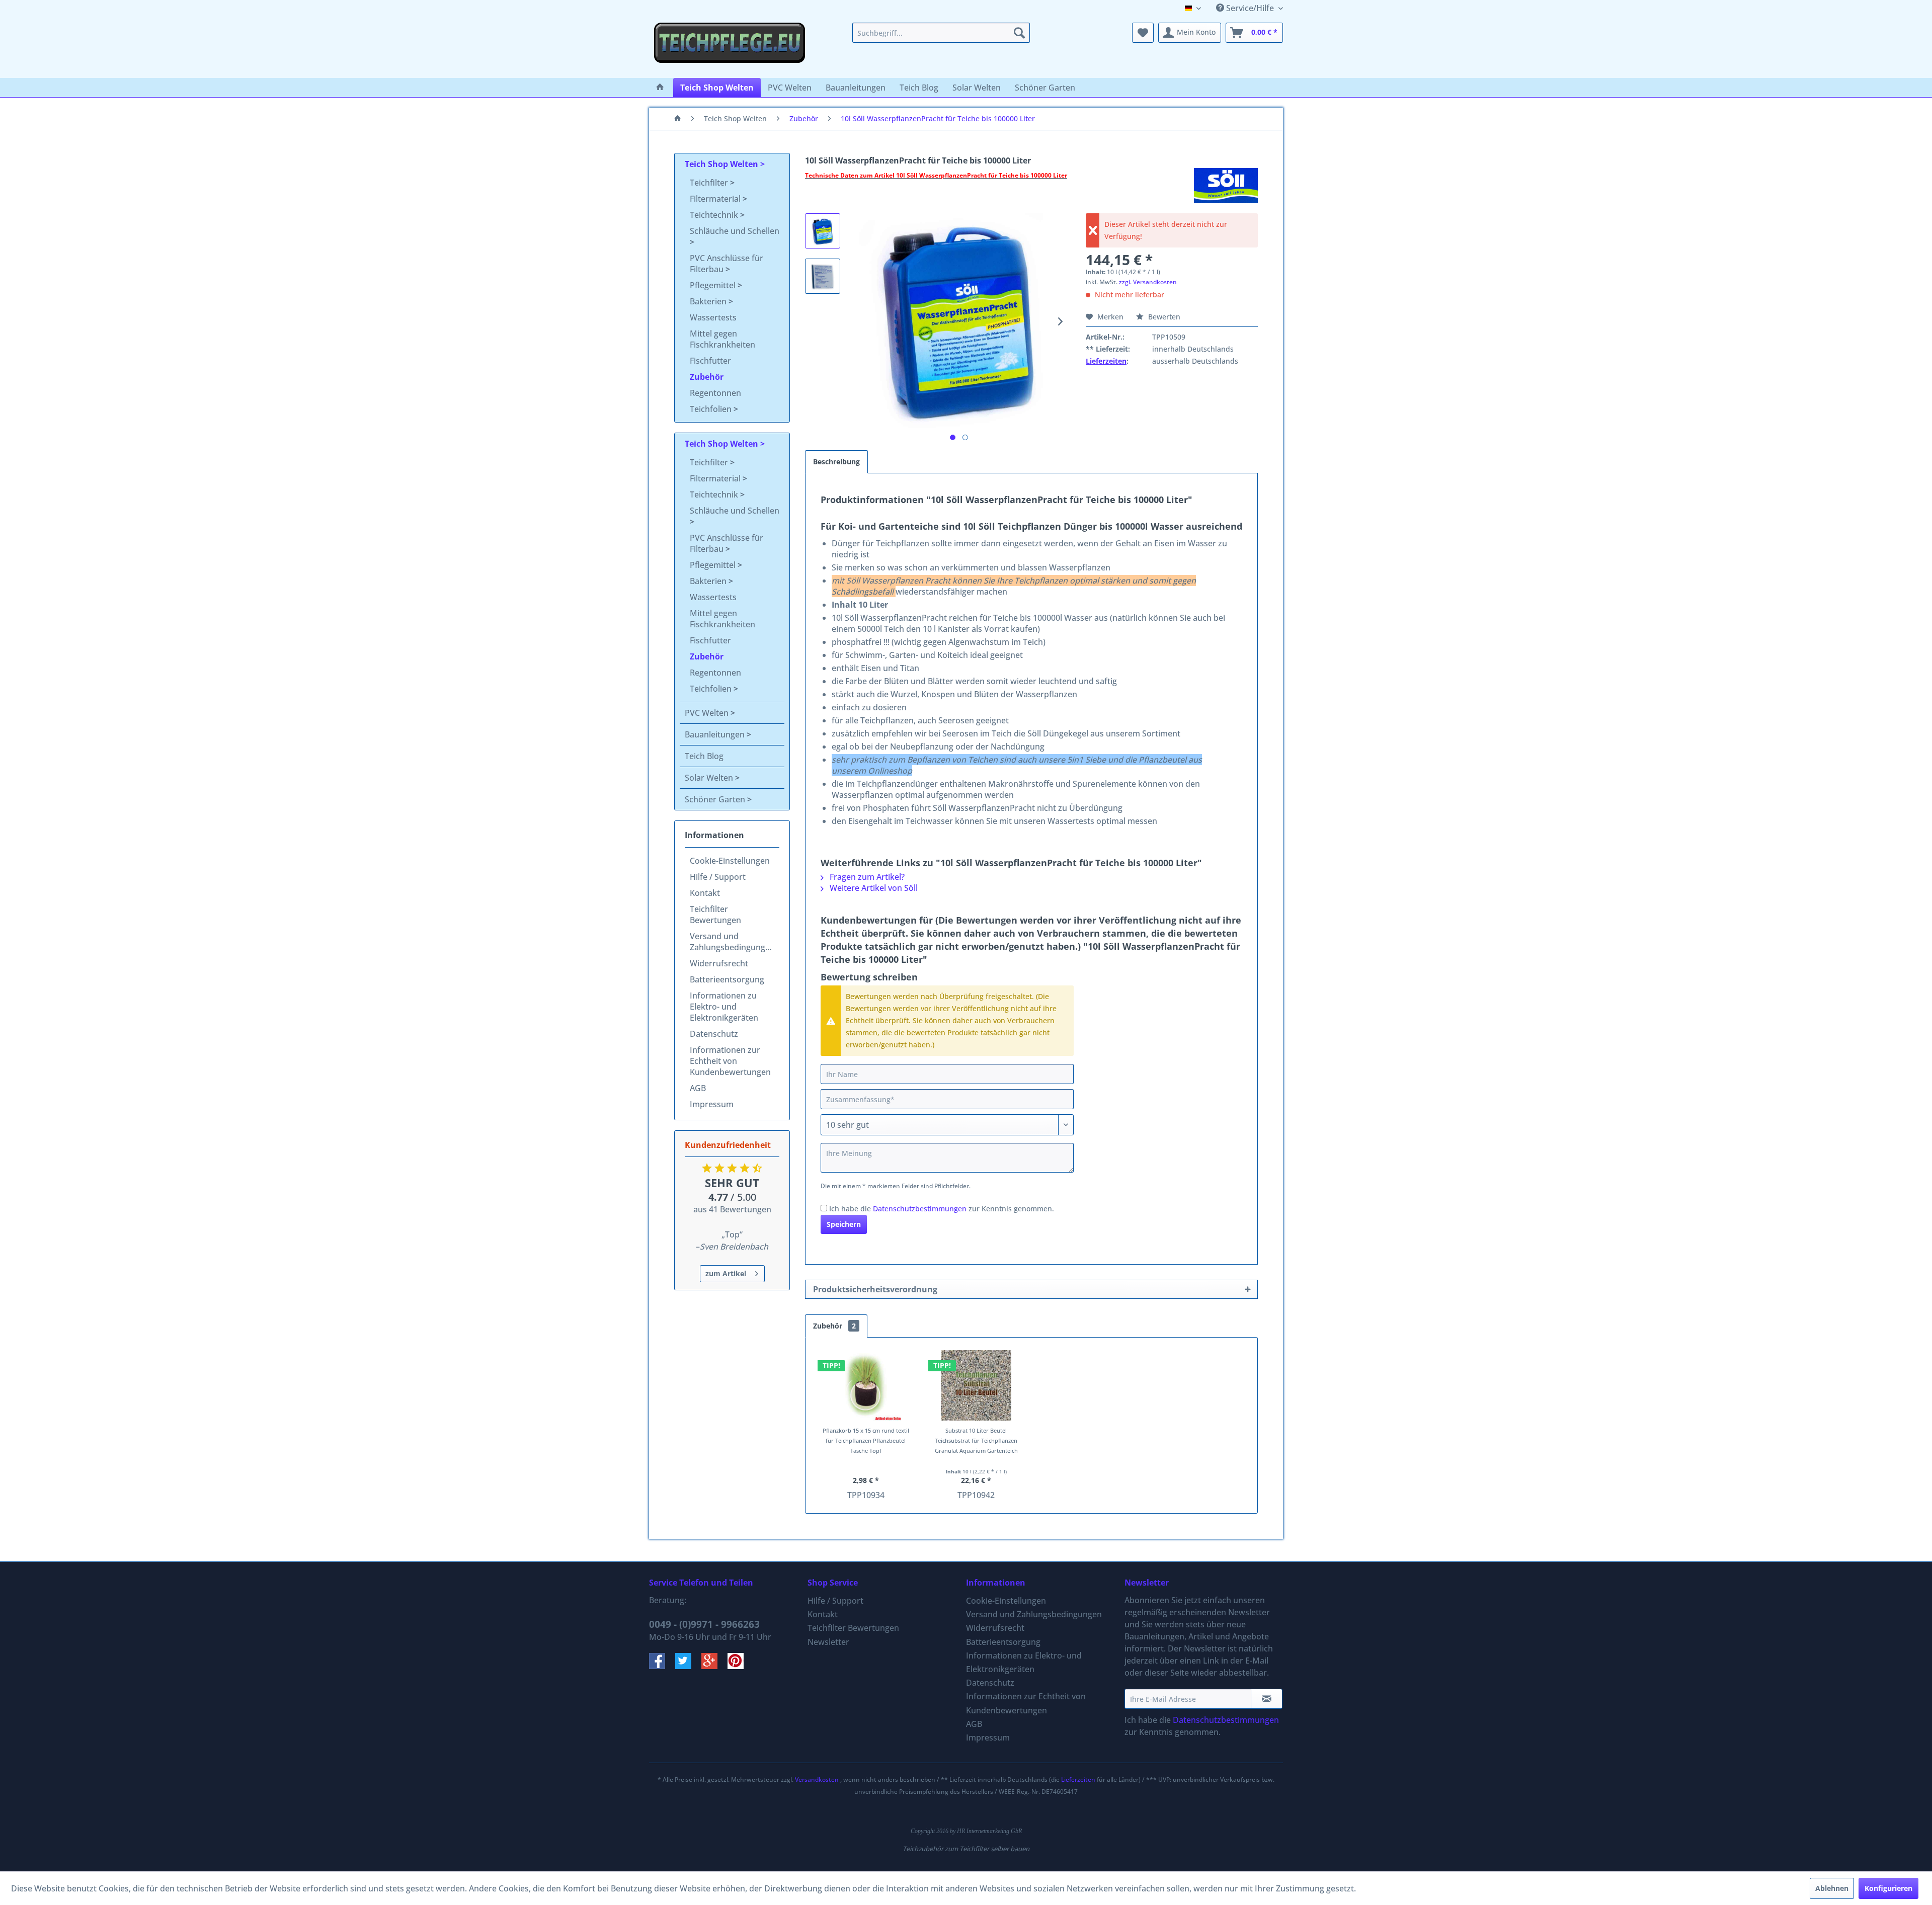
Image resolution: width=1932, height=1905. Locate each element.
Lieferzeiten (1106, 361)
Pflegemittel (714, 285)
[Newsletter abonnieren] (1267, 1699)
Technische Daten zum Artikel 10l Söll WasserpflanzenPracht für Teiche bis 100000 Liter (936, 175)
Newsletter (828, 1642)
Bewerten (1163, 317)
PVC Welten (708, 713)
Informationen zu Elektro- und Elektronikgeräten (724, 1007)
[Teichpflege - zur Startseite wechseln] (730, 48)
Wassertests (713, 317)
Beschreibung (836, 462)
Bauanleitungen (716, 734)
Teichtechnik (715, 215)
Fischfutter (710, 361)
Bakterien (709, 301)
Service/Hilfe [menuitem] (1250, 8)
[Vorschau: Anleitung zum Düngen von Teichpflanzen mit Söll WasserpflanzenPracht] (823, 276)
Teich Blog (704, 756)
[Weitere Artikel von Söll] (1226, 186)
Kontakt (705, 893)
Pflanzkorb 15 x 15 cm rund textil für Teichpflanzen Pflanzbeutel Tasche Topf (866, 1440)
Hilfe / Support (718, 877)
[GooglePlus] (714, 1666)
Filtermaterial (716, 199)
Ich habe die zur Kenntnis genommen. (942, 1209)
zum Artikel (726, 1273)
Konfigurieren (1888, 1888)
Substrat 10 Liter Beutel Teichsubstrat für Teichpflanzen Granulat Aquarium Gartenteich (976, 1440)
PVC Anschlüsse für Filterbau (727, 264)
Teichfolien (712, 409)
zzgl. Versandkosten (1148, 282)
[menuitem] (941, 33)
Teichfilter (710, 183)
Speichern (844, 1224)
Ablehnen (1832, 1888)
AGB (698, 1088)
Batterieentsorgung (727, 979)
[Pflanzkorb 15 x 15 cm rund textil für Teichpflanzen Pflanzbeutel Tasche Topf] (866, 1385)
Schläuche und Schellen (735, 231)
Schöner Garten (716, 799)
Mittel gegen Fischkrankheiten (722, 339)
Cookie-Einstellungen (730, 861)
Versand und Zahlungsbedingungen (732, 942)
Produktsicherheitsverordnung (875, 1289)
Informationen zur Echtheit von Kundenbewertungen (730, 1061)
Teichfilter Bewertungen (715, 915)
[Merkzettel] (1143, 33)
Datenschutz (714, 1034)
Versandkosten (817, 1779)
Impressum (712, 1104)
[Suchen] (1019, 33)
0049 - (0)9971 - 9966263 (704, 1624)
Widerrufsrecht (719, 963)
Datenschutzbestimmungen (920, 1209)
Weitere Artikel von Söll (873, 888)
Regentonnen (715, 393)
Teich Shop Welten (722, 164)
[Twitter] (688, 1666)
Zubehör (707, 377)
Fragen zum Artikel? (866, 877)
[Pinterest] (740, 1666)
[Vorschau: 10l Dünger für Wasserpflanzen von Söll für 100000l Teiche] (823, 231)
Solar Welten (710, 778)
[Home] (660, 88)
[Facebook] (662, 1666)
